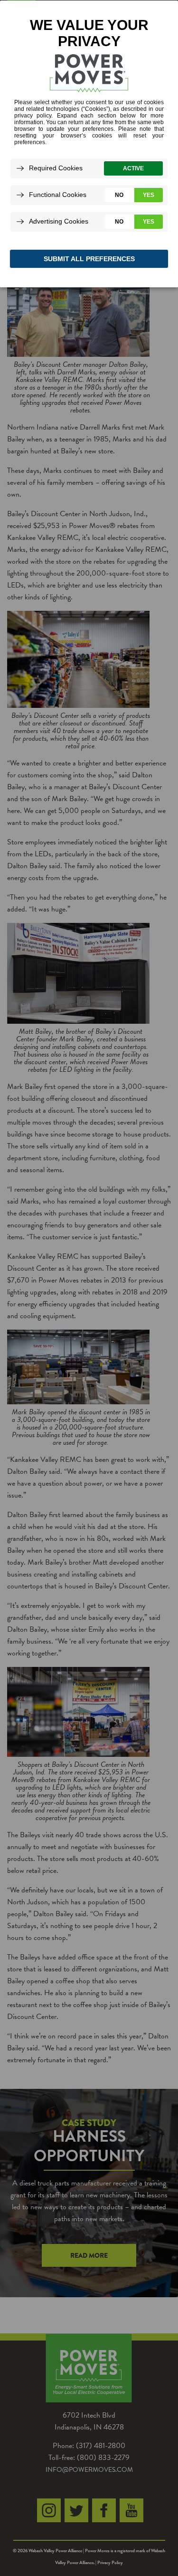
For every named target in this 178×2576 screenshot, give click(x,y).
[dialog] (89, 143)
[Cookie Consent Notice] (89, 144)
